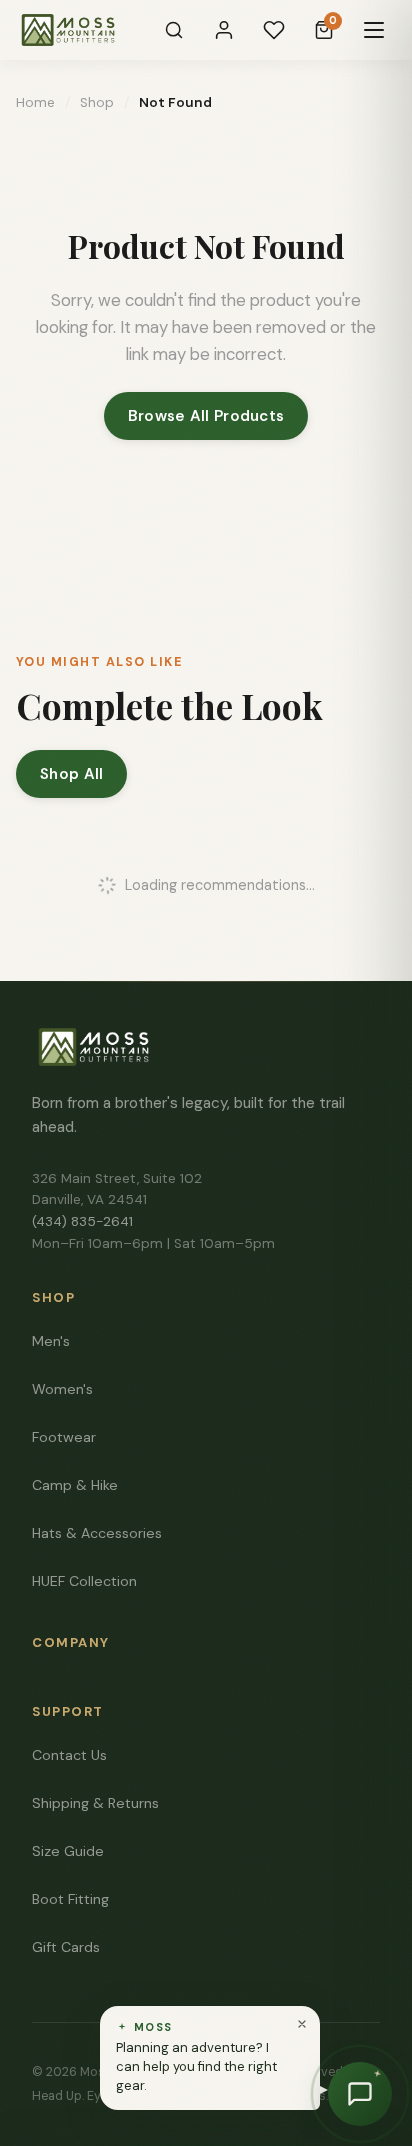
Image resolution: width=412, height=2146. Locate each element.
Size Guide (68, 1851)
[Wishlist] (274, 30)
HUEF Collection (84, 1581)
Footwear (64, 1437)
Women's (62, 1389)
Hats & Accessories (97, 1533)
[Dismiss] (302, 2024)
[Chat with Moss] (360, 2094)
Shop (97, 102)
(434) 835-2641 (82, 1221)
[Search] (174, 30)
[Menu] (374, 30)
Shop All (71, 774)
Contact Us (69, 1755)
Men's (51, 1341)
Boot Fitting (70, 1899)
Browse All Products (206, 416)
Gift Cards (66, 1947)
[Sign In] (224, 30)
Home (35, 102)
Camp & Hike (75, 1485)
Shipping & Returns (95, 1803)
